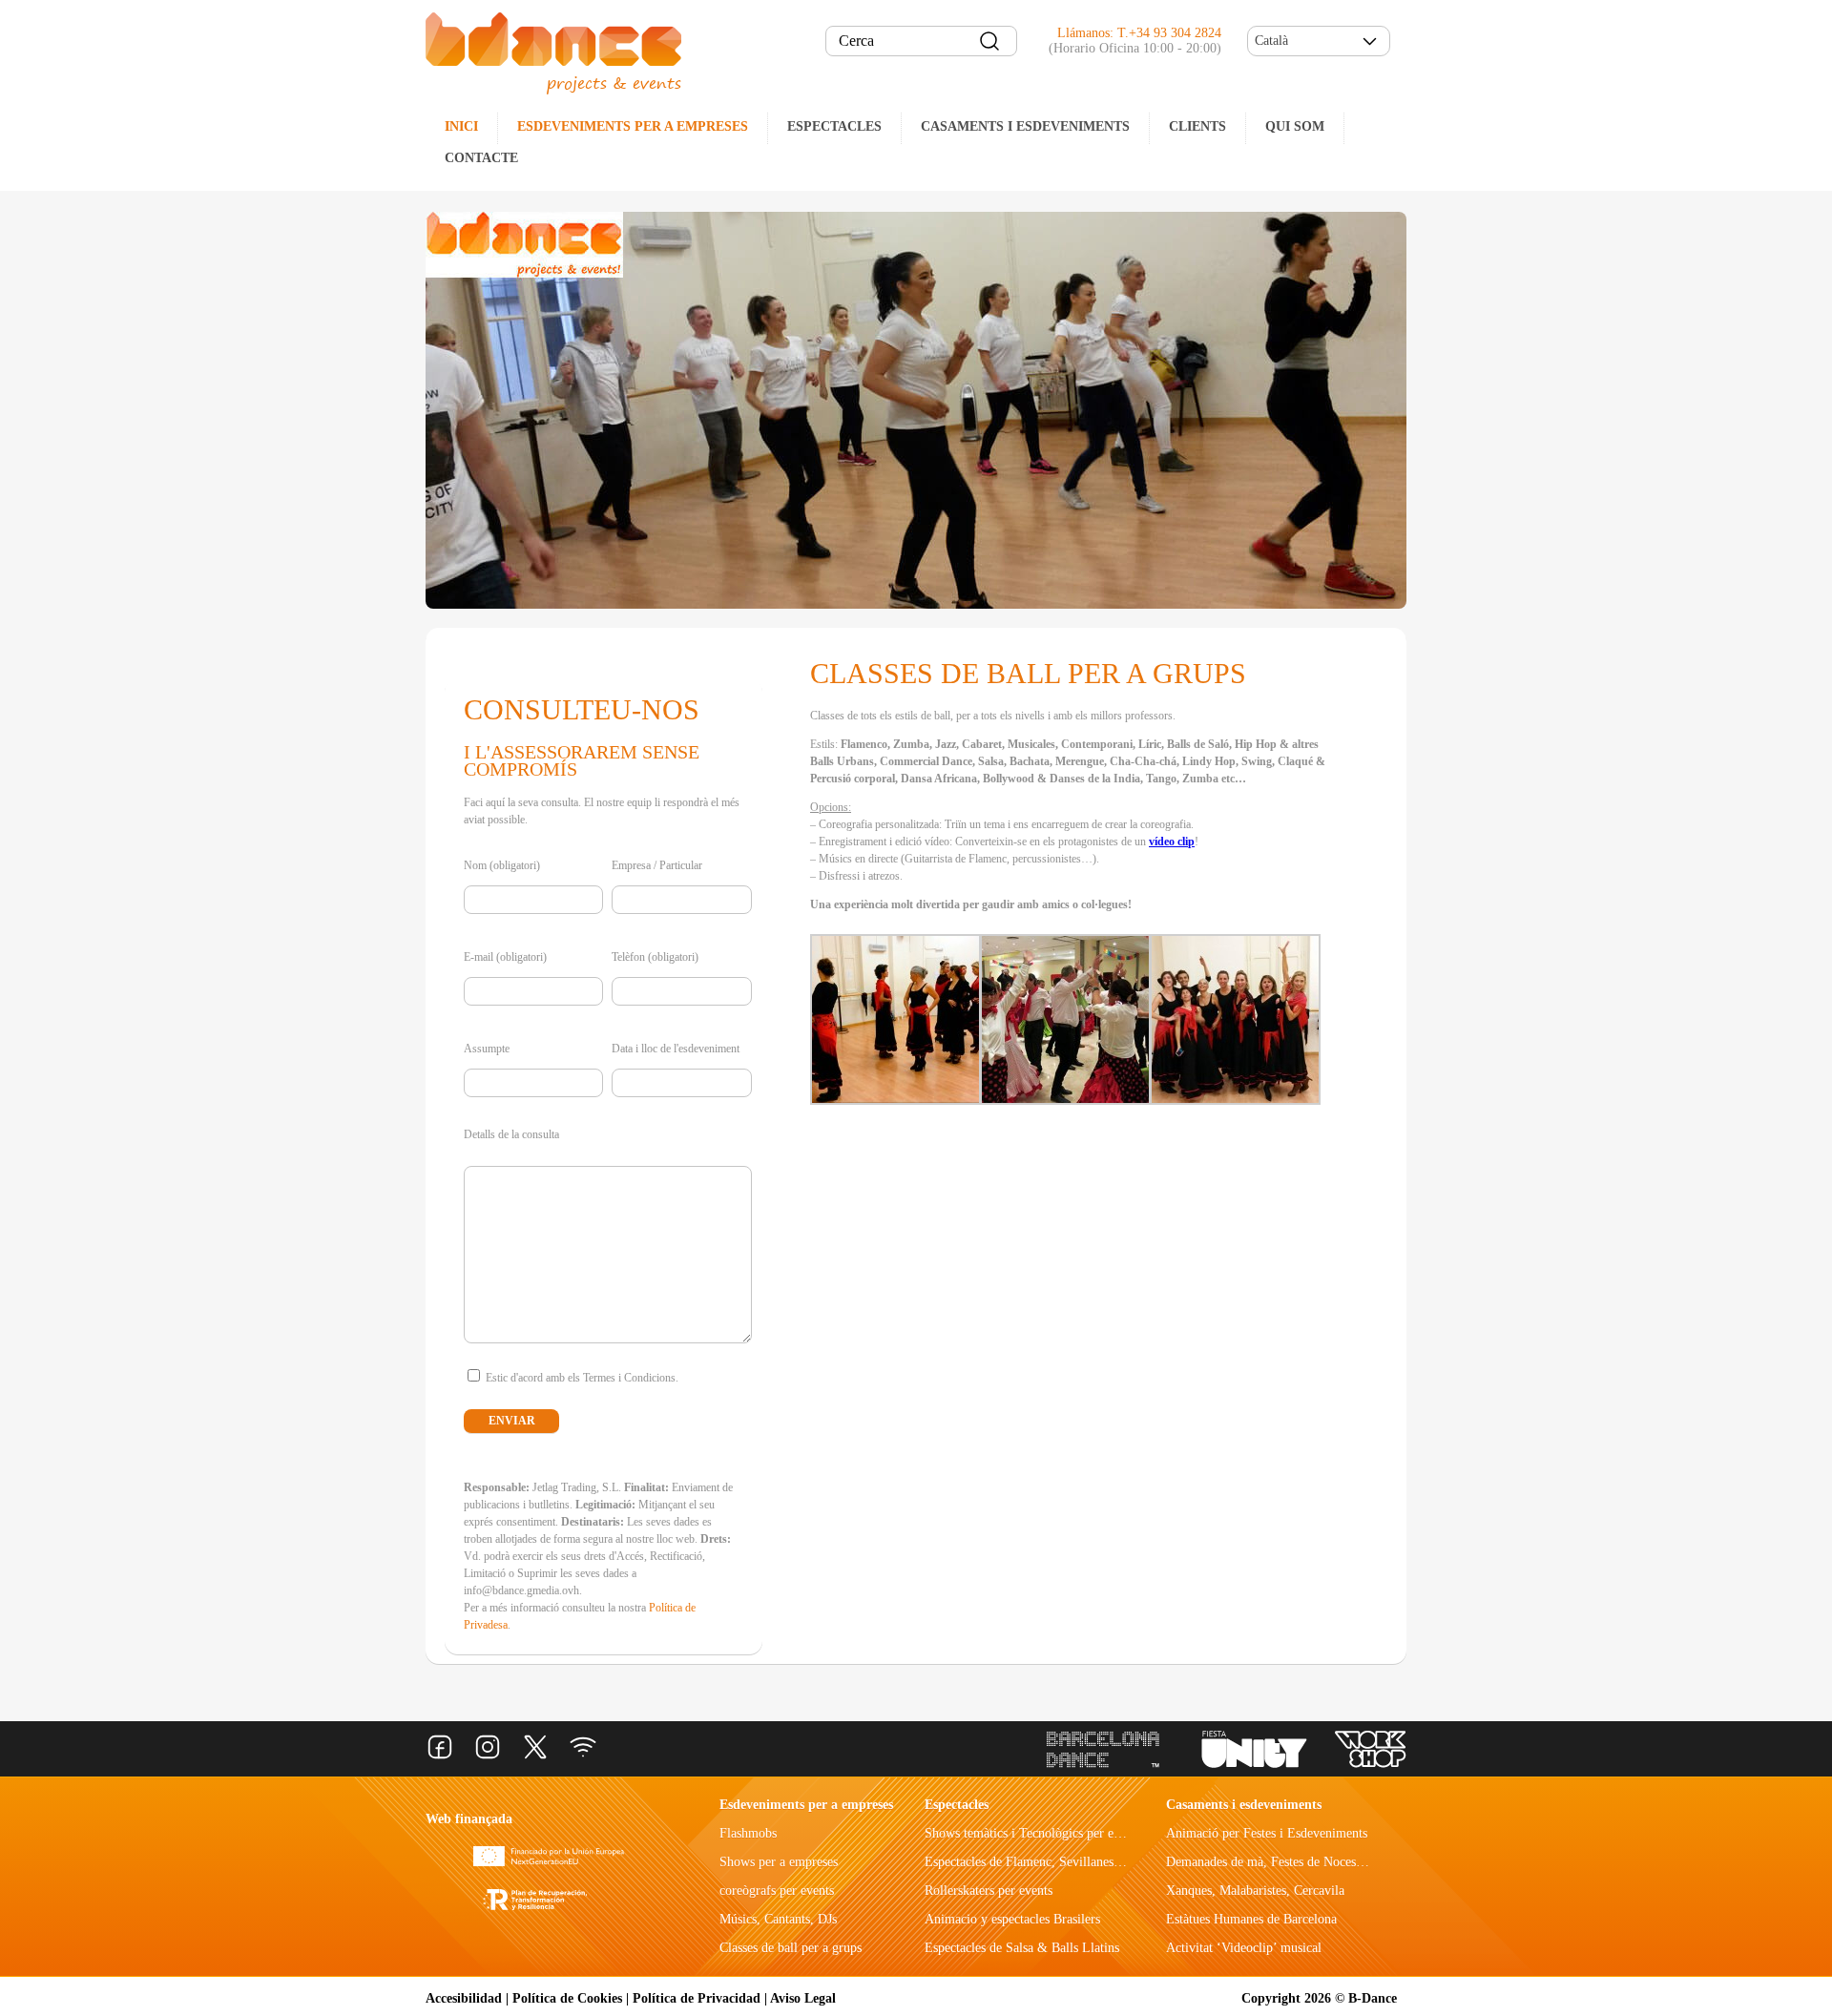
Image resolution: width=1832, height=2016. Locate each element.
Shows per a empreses (779, 1862)
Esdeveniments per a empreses (633, 126)
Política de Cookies (567, 1998)
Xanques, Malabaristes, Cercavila (1255, 1891)
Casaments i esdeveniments (1025, 126)
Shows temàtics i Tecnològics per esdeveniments (1055, 1833)
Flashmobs (748, 1833)
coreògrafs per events (777, 1891)
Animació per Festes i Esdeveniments (1267, 1833)
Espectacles (834, 126)
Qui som (1295, 126)
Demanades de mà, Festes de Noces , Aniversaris (1297, 1862)
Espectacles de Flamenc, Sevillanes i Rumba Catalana (1069, 1862)
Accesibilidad (464, 1998)
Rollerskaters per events (989, 1891)
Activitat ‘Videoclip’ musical (1244, 1948)
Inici (461, 126)
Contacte (481, 158)
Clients (1197, 126)
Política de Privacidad (697, 1998)
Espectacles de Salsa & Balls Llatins (1022, 1948)
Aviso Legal (803, 1998)
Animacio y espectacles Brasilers (1012, 1919)
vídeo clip (1172, 842)
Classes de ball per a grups (791, 1948)
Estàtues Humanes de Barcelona (1251, 1919)
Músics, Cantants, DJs (778, 1919)
